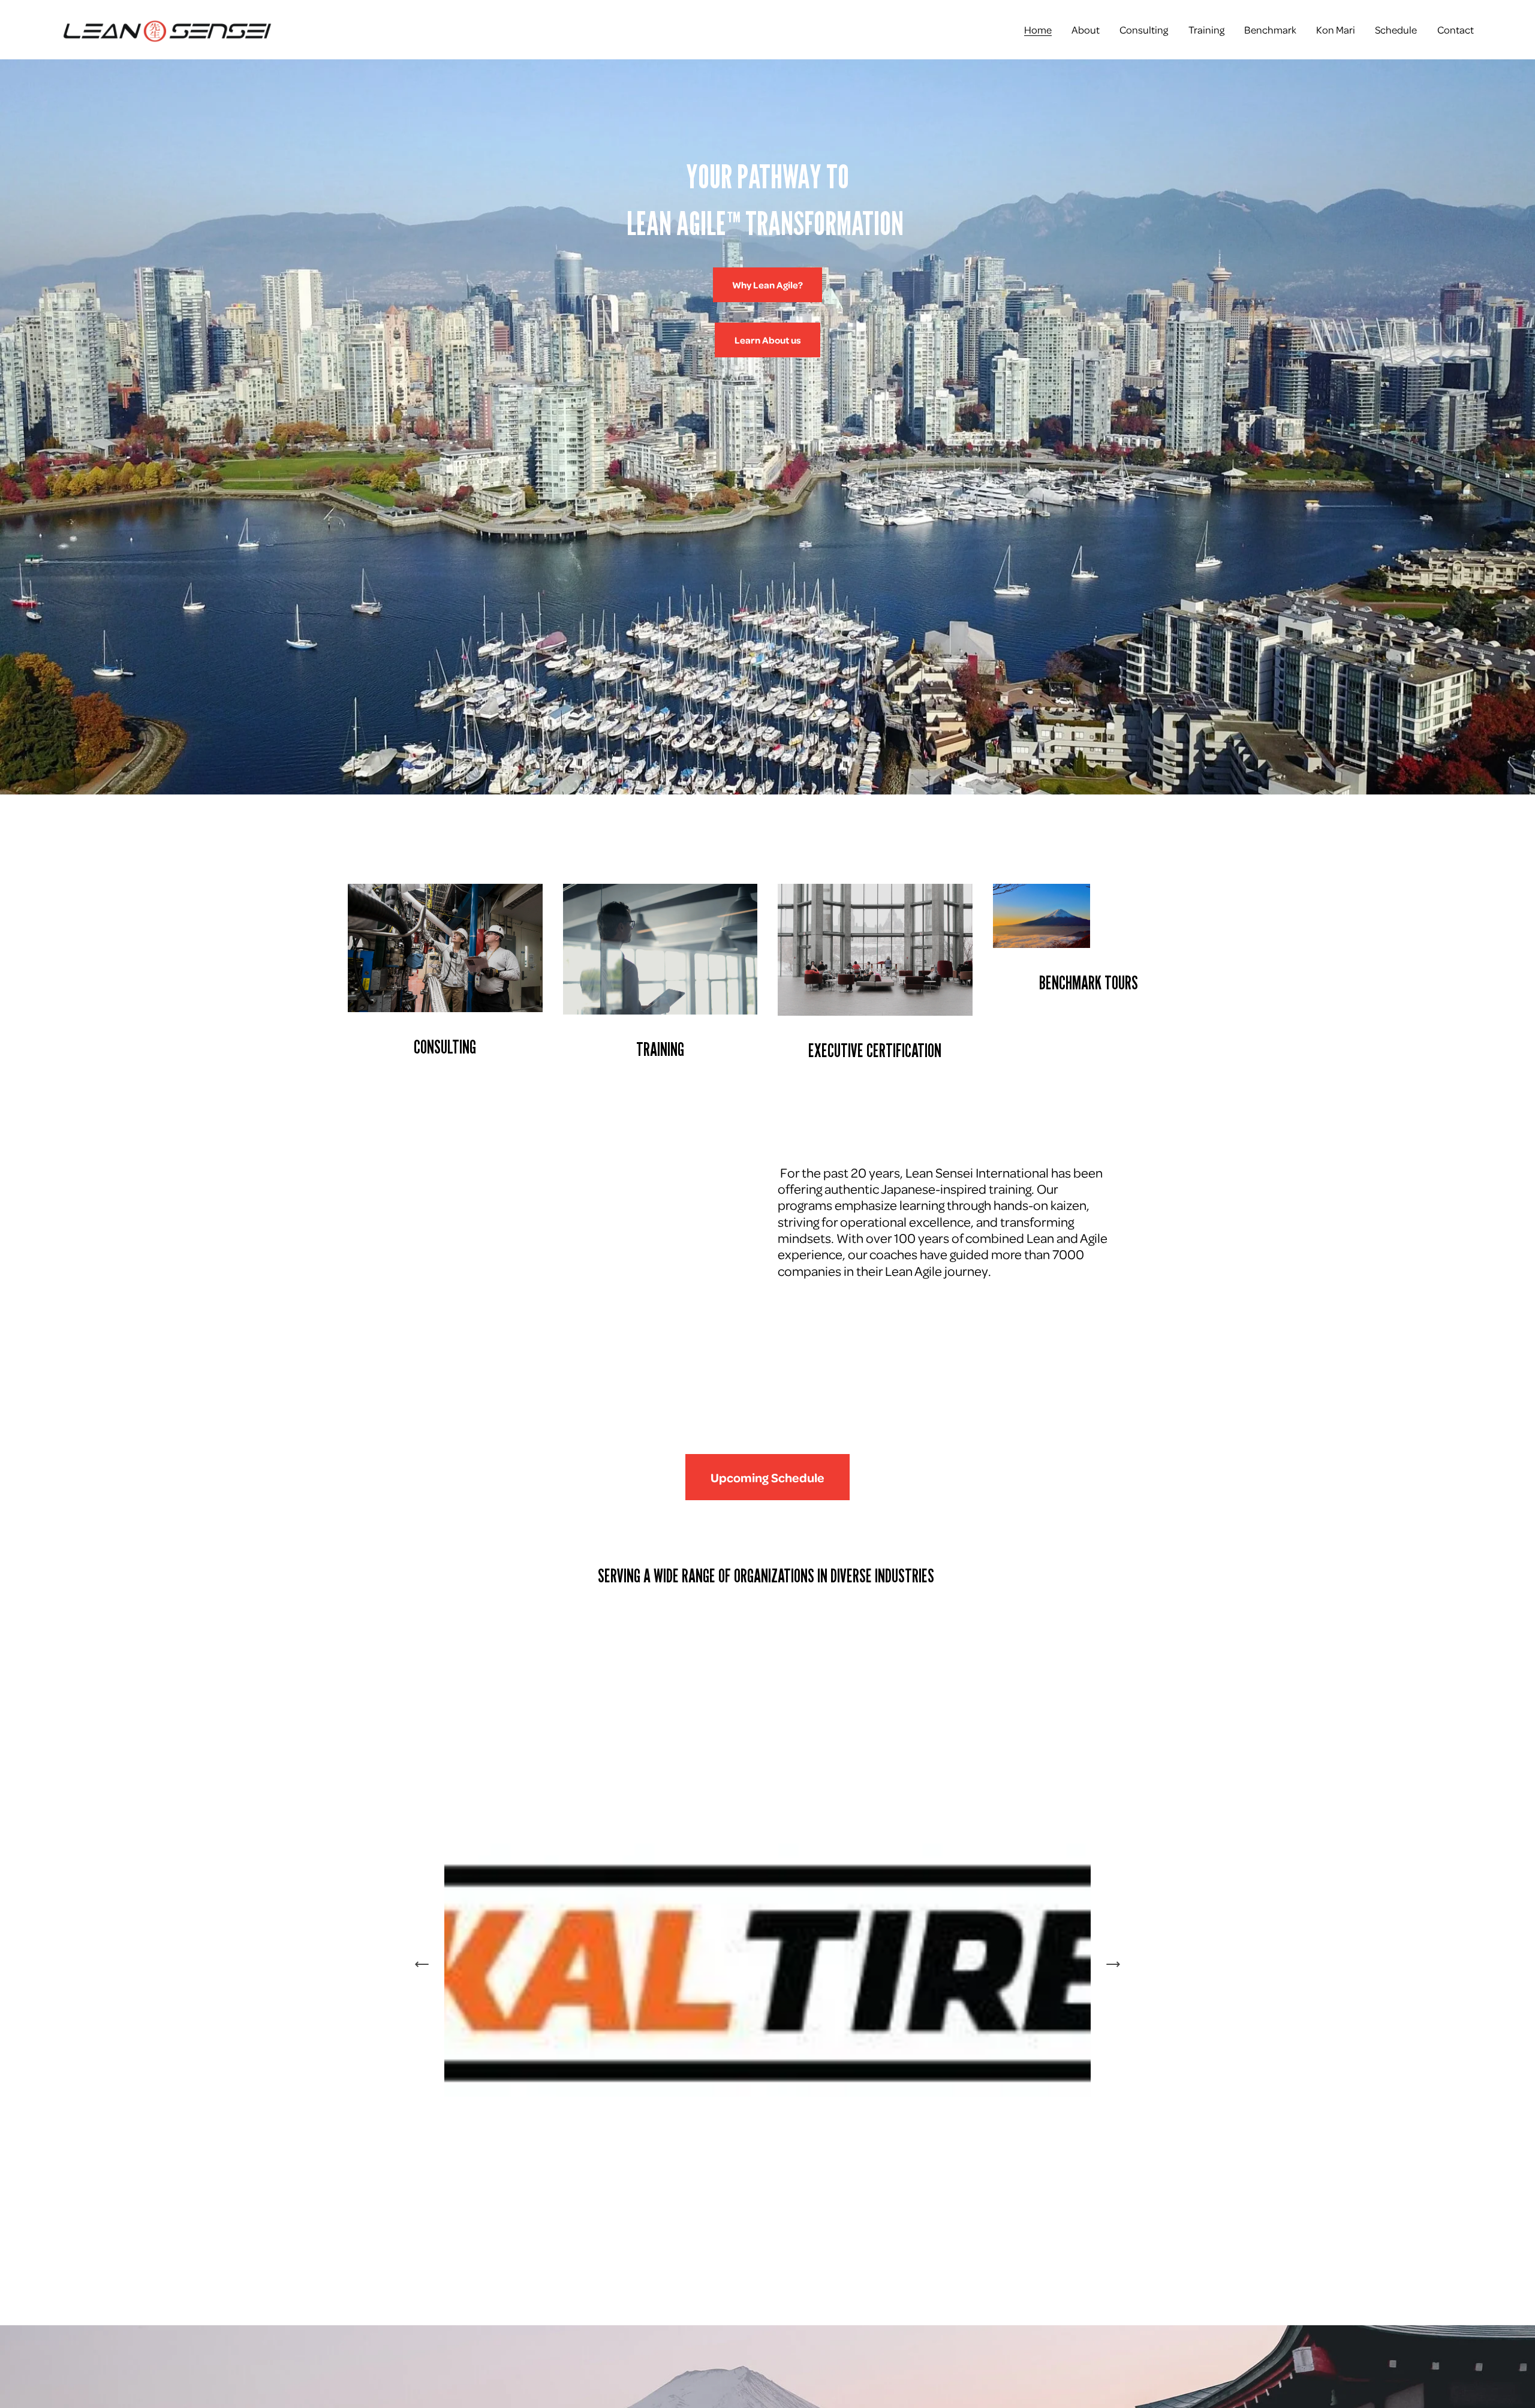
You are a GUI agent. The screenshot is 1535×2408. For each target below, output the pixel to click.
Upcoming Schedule (767, 1477)
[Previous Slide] (422, 1964)
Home (1038, 29)
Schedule (1396, 29)
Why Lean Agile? (767, 285)
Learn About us (768, 340)
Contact (1456, 29)
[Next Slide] (1113, 1964)
